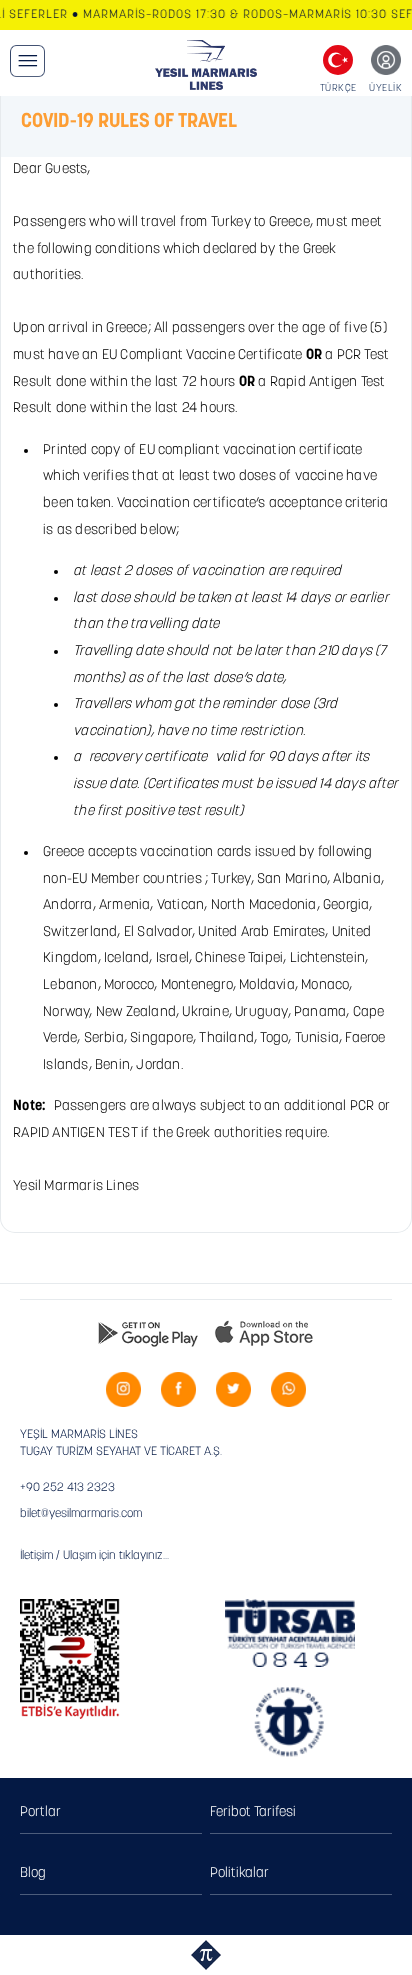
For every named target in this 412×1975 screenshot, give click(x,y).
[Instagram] (123, 1389)
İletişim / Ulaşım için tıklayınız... (94, 1556)
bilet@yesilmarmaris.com (81, 1514)
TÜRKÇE (338, 88)
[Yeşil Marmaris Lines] (206, 65)
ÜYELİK (385, 88)
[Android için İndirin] (148, 1333)
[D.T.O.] (290, 1722)
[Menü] (27, 61)
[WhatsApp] (288, 1389)
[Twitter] (233, 1389)
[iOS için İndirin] (264, 1333)
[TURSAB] (290, 1633)
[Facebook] (178, 1389)
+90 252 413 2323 (67, 1488)
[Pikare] (206, 1955)
